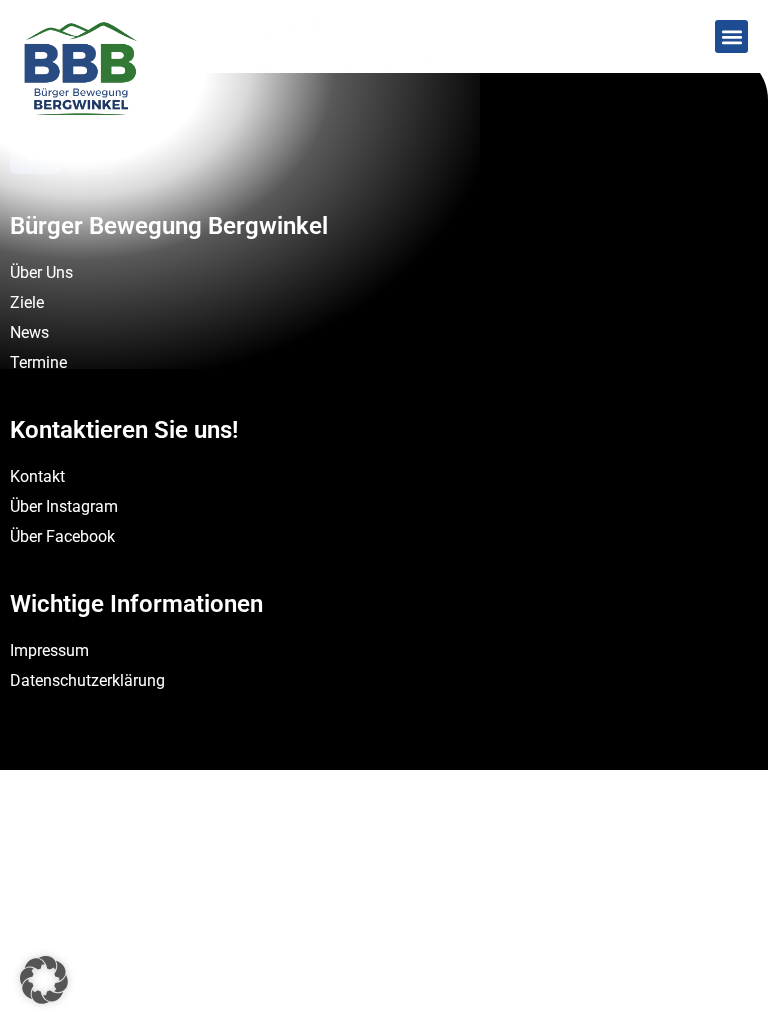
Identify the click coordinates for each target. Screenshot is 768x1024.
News (29, 332)
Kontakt (37, 476)
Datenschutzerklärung (87, 680)
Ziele (27, 302)
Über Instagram (64, 506)
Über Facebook (62, 536)
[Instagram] (90, 149)
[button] (731, 36)
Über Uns (41, 272)
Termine (38, 362)
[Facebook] (35, 149)
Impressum (49, 650)
